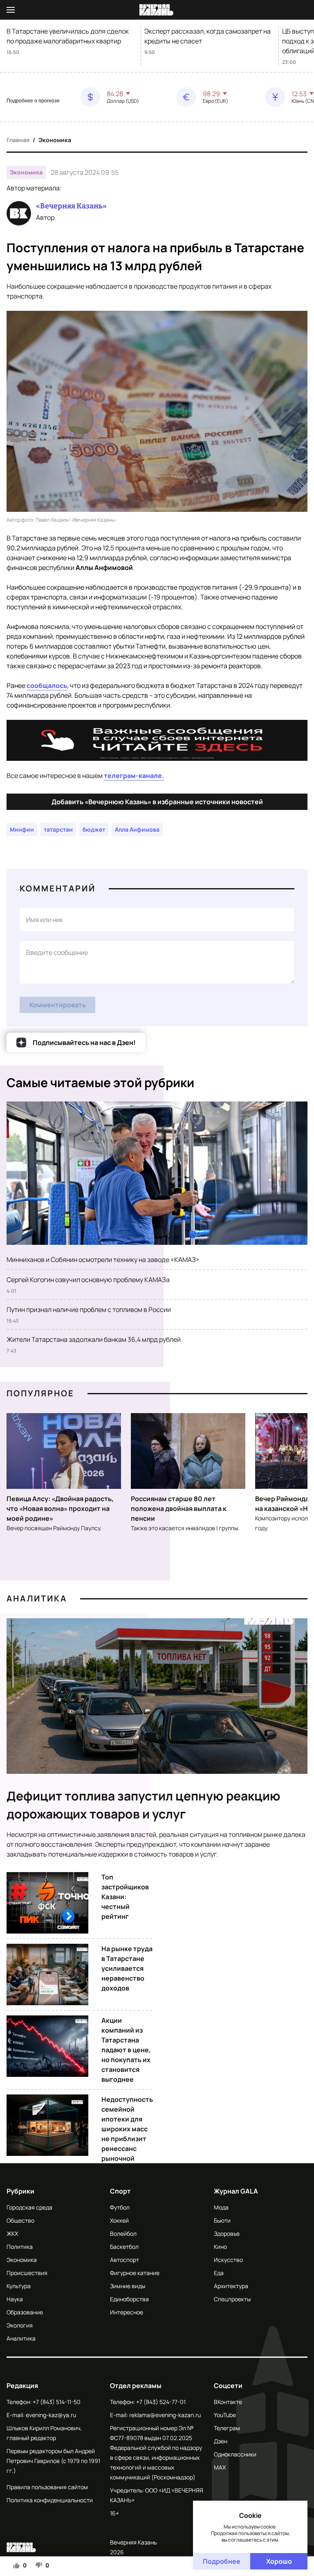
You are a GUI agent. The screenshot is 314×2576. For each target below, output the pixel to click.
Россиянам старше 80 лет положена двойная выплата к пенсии (179, 1509)
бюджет (94, 829)
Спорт (120, 2191)
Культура (19, 2286)
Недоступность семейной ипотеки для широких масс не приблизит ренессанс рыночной (127, 2129)
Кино (220, 2247)
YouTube (225, 2415)
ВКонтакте (228, 2402)
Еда (219, 2273)
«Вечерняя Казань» (71, 206)
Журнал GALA (236, 2191)
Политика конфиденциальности (50, 2500)
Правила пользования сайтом (47, 2487)
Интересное (127, 2312)
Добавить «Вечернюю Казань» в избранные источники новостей (157, 802)
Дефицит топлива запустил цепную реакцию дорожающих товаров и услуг (144, 1805)
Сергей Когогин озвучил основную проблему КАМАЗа (88, 1280)
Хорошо (279, 2561)
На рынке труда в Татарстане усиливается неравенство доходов (127, 1968)
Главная (18, 140)
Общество (20, 2220)
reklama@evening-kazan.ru (165, 2415)
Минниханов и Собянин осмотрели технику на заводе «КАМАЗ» (103, 1260)
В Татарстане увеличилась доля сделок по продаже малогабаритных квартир (68, 36)
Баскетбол (124, 2247)
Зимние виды (128, 2286)
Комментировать (58, 1005)
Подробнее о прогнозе (33, 101)
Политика (20, 2247)
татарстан (58, 829)
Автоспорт (124, 2260)
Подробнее (222, 2561)
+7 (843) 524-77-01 (161, 2402)
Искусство (228, 2260)
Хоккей (119, 2220)
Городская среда (29, 2207)
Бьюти (222, 2220)
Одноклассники (235, 2454)
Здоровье (227, 2233)
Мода (221, 2207)
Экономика (55, 140)
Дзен (221, 2441)
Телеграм (227, 2428)
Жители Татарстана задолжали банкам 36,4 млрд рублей (94, 1339)
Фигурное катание (135, 2273)
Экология (20, 2325)
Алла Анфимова (137, 829)
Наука (15, 2299)
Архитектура (231, 2286)
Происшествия (27, 2273)
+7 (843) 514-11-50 (57, 2402)
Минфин (22, 829)
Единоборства (129, 2299)
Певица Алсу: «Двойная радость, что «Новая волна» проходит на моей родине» (60, 1509)
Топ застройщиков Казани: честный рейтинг (125, 1897)
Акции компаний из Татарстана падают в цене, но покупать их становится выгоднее (126, 2050)
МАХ (220, 2467)
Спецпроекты (232, 2299)
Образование (25, 2312)
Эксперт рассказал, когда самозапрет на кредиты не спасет (207, 36)
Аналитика (37, 1598)
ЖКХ (12, 2233)
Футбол (120, 2207)
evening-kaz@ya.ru (51, 2415)
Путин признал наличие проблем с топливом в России (89, 1309)
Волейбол (123, 2233)
